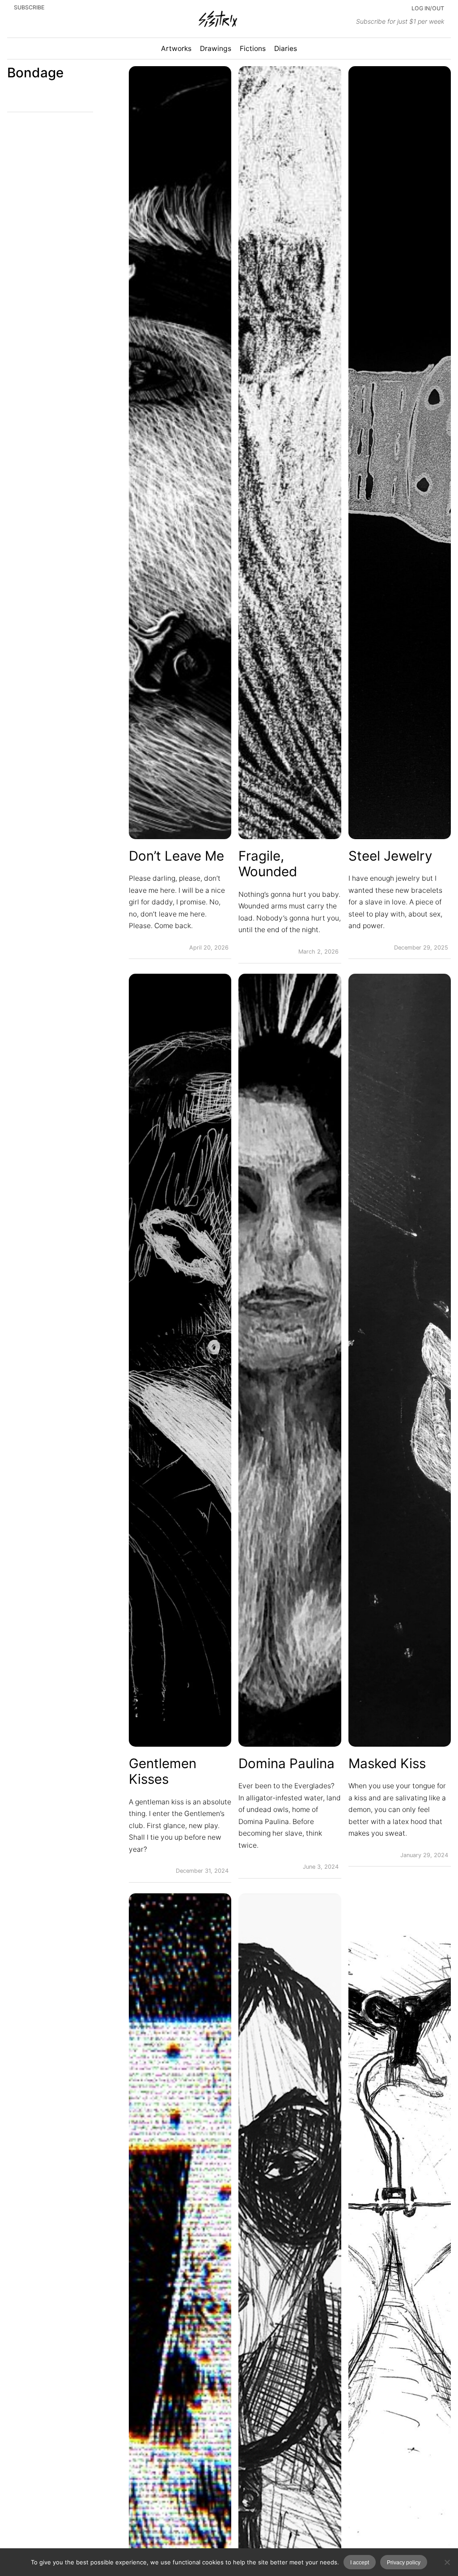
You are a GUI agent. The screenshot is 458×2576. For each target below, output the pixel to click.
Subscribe (29, 7)
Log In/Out (428, 8)
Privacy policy (404, 2562)
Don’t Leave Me (176, 856)
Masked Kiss (387, 1763)
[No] (447, 2562)
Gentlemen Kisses (163, 1772)
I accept (360, 2562)
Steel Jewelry (390, 856)
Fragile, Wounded (268, 864)
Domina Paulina (286, 1763)
